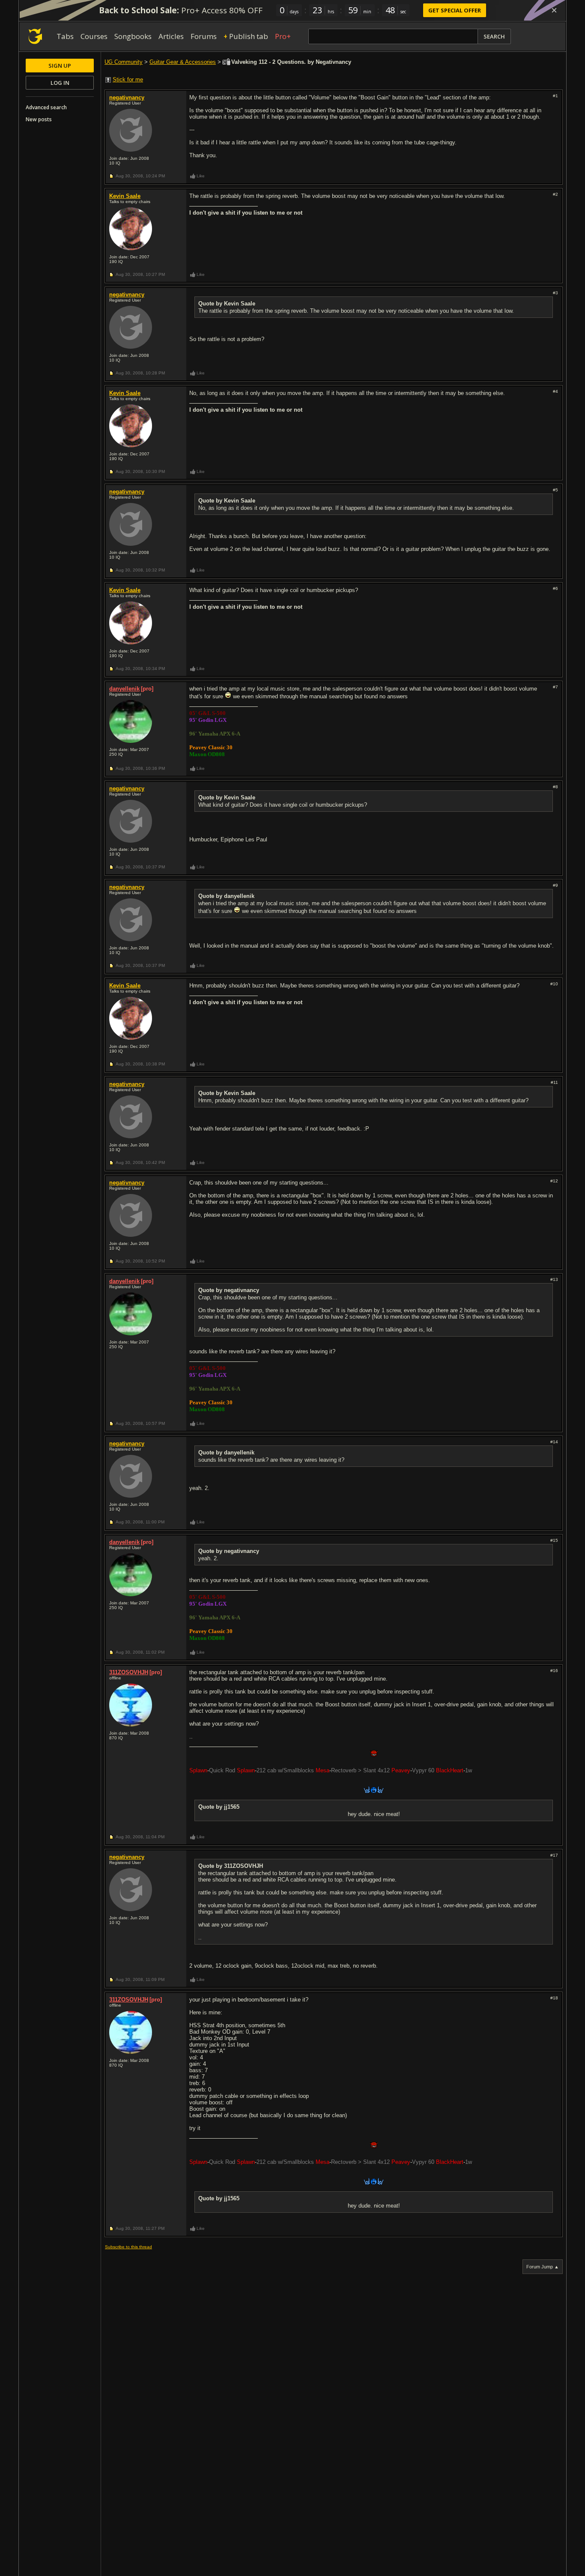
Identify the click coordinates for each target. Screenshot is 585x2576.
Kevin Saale (125, 196)
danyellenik (124, 689)
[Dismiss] (554, 10)
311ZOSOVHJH (129, 1672)
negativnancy (127, 97)
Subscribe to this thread (128, 2247)
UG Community (124, 62)
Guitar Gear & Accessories (183, 62)
